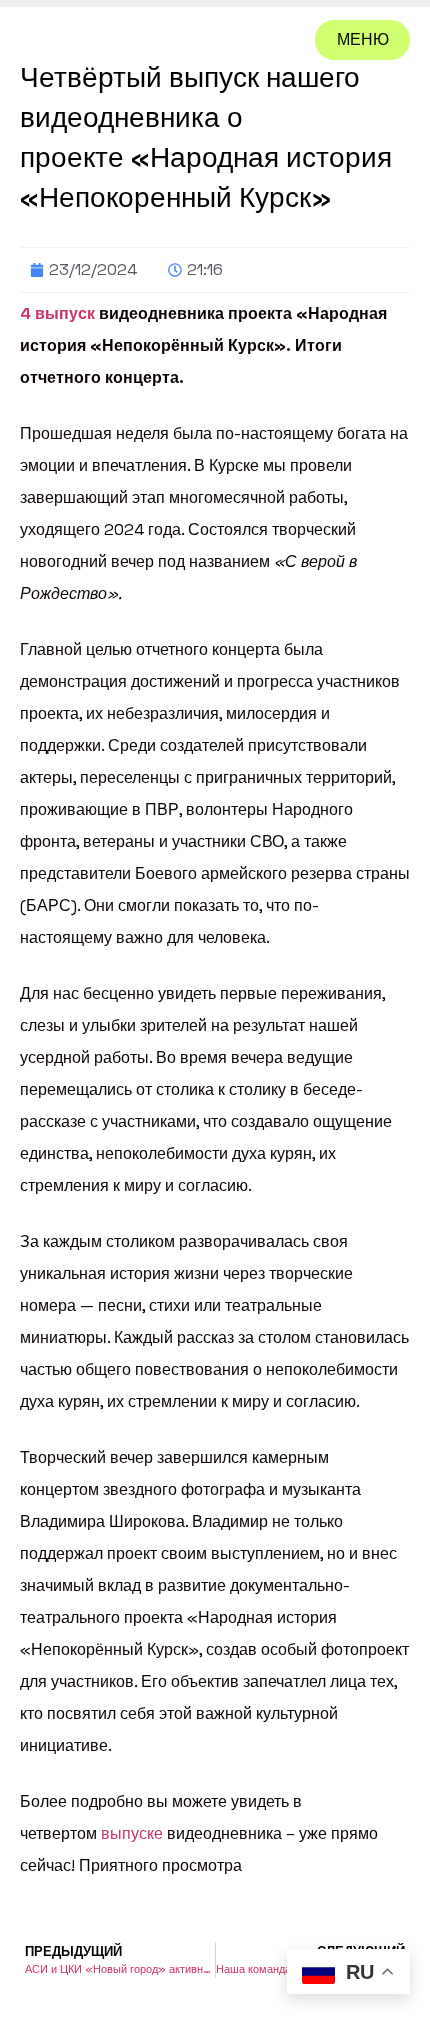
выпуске (132, 1833)
